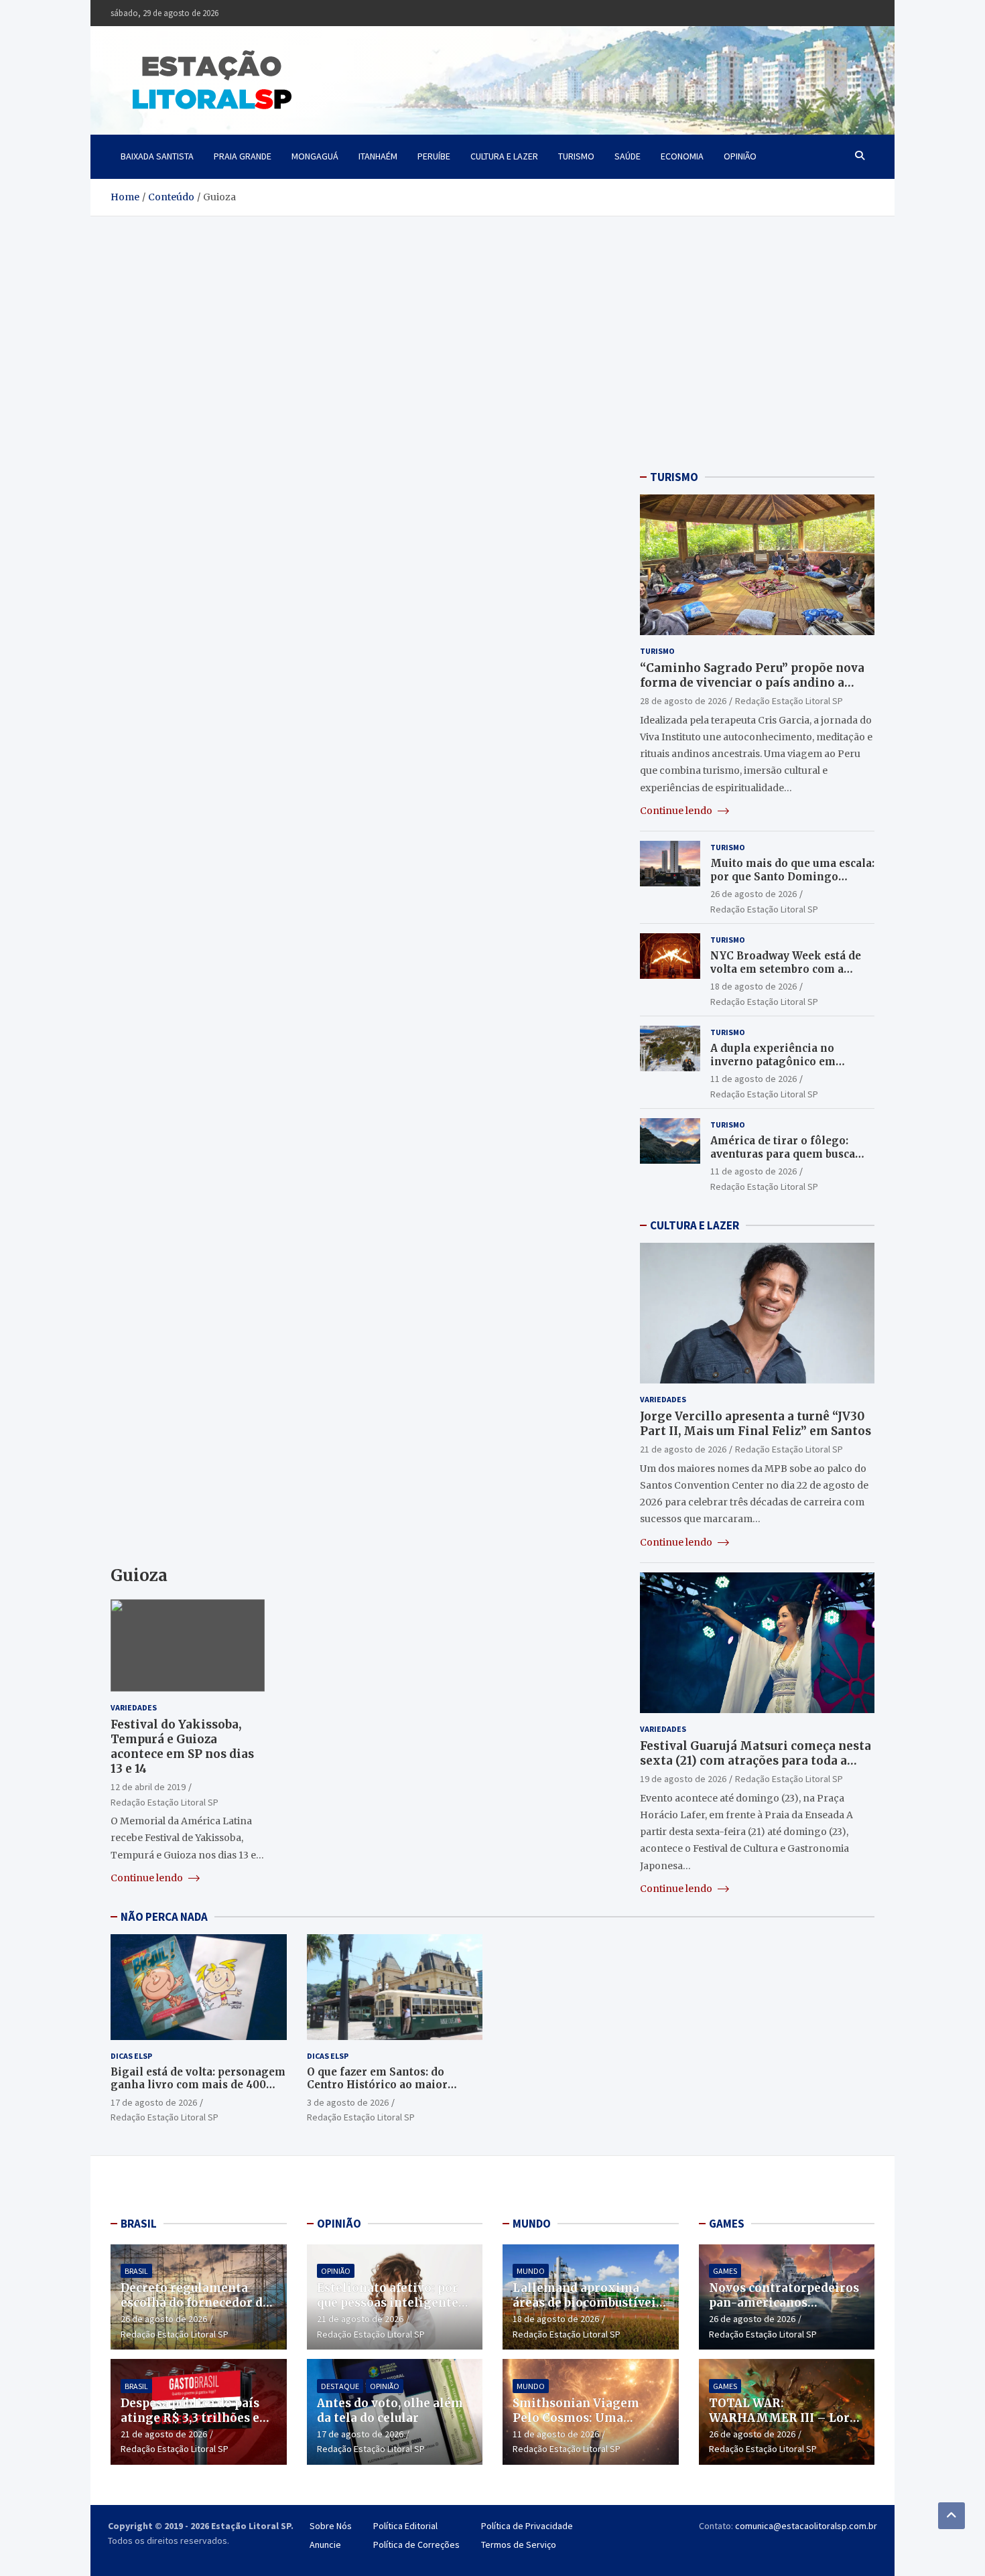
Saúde (628, 156)
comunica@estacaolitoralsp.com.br (806, 2526)
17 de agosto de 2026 (154, 2102)
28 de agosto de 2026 (683, 701)
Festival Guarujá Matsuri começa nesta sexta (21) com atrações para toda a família (756, 1761)
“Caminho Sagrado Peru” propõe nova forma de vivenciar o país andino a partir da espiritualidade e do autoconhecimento (752, 690)
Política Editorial (405, 2526)
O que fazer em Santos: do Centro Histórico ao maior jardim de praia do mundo (377, 2085)
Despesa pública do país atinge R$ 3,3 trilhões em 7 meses (196, 2418)
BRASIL (139, 2224)
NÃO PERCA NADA (164, 1917)
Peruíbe (434, 156)
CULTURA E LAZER (695, 1225)
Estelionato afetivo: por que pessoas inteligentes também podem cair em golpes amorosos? (391, 2310)
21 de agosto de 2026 (683, 1449)
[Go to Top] (951, 2516)
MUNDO (532, 2224)
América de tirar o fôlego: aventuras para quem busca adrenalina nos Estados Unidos (783, 1160)
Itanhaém (378, 156)
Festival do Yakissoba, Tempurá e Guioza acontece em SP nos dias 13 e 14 (182, 1747)
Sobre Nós (331, 2526)
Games (725, 2271)
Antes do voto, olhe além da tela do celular (390, 2411)
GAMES (727, 2224)
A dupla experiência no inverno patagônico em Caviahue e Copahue (773, 1061)
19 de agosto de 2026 (683, 1779)
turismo (576, 156)
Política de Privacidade (527, 2526)
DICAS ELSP (131, 2056)
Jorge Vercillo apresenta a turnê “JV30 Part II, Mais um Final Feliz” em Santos (756, 1424)
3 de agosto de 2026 (348, 2102)
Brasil (136, 2271)
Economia (682, 156)
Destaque (340, 2386)
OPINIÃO (339, 2224)
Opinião (740, 156)
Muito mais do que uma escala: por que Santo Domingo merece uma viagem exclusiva (792, 876)
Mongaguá (315, 156)
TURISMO (674, 477)
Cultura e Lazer (504, 156)
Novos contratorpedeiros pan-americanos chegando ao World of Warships (784, 2310)
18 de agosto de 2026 (753, 986)
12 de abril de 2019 (148, 1787)
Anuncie (325, 2545)
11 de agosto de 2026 (753, 1079)
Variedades (134, 1707)
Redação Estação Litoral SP (165, 1802)
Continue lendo (148, 1878)
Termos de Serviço (519, 2545)
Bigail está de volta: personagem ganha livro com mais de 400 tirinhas (198, 2085)
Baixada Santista (157, 156)
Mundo (531, 2271)
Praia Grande (243, 156)
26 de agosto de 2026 (753, 894)
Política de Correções (416, 2545)
